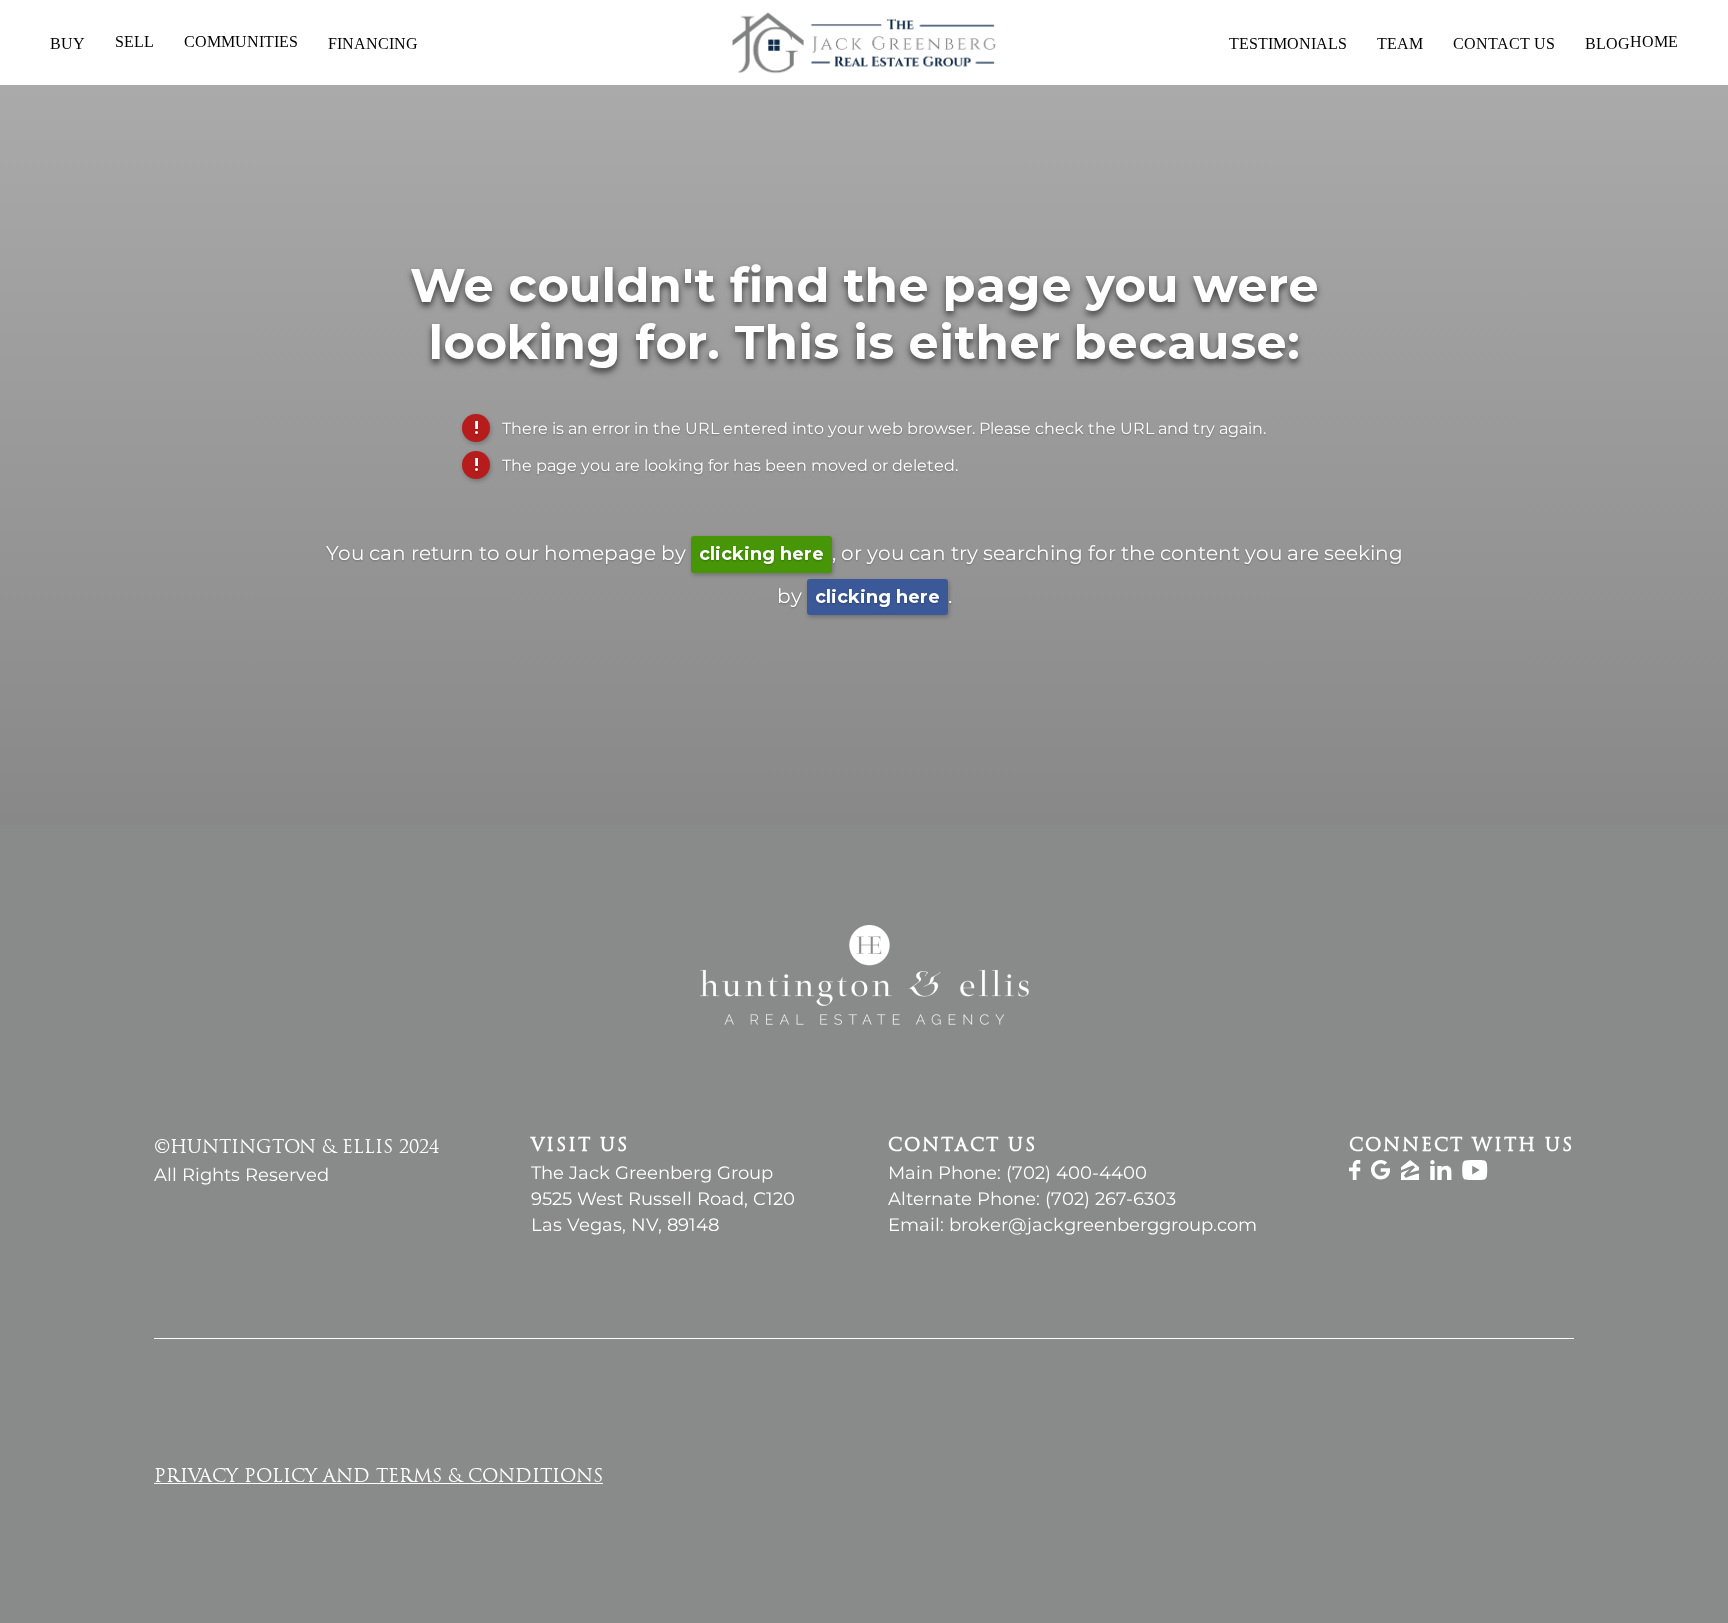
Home (1654, 42)
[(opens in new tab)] (1355, 1174)
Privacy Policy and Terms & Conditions (378, 1478)
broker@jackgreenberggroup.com (1103, 1225)
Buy (67, 43)
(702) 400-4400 (1076, 1173)
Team (1400, 43)
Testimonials (1288, 43)
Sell (134, 41)
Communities (241, 41)
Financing (373, 43)
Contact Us (1504, 43)
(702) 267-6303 (1110, 1199)
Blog (1607, 43)
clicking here (761, 554)
